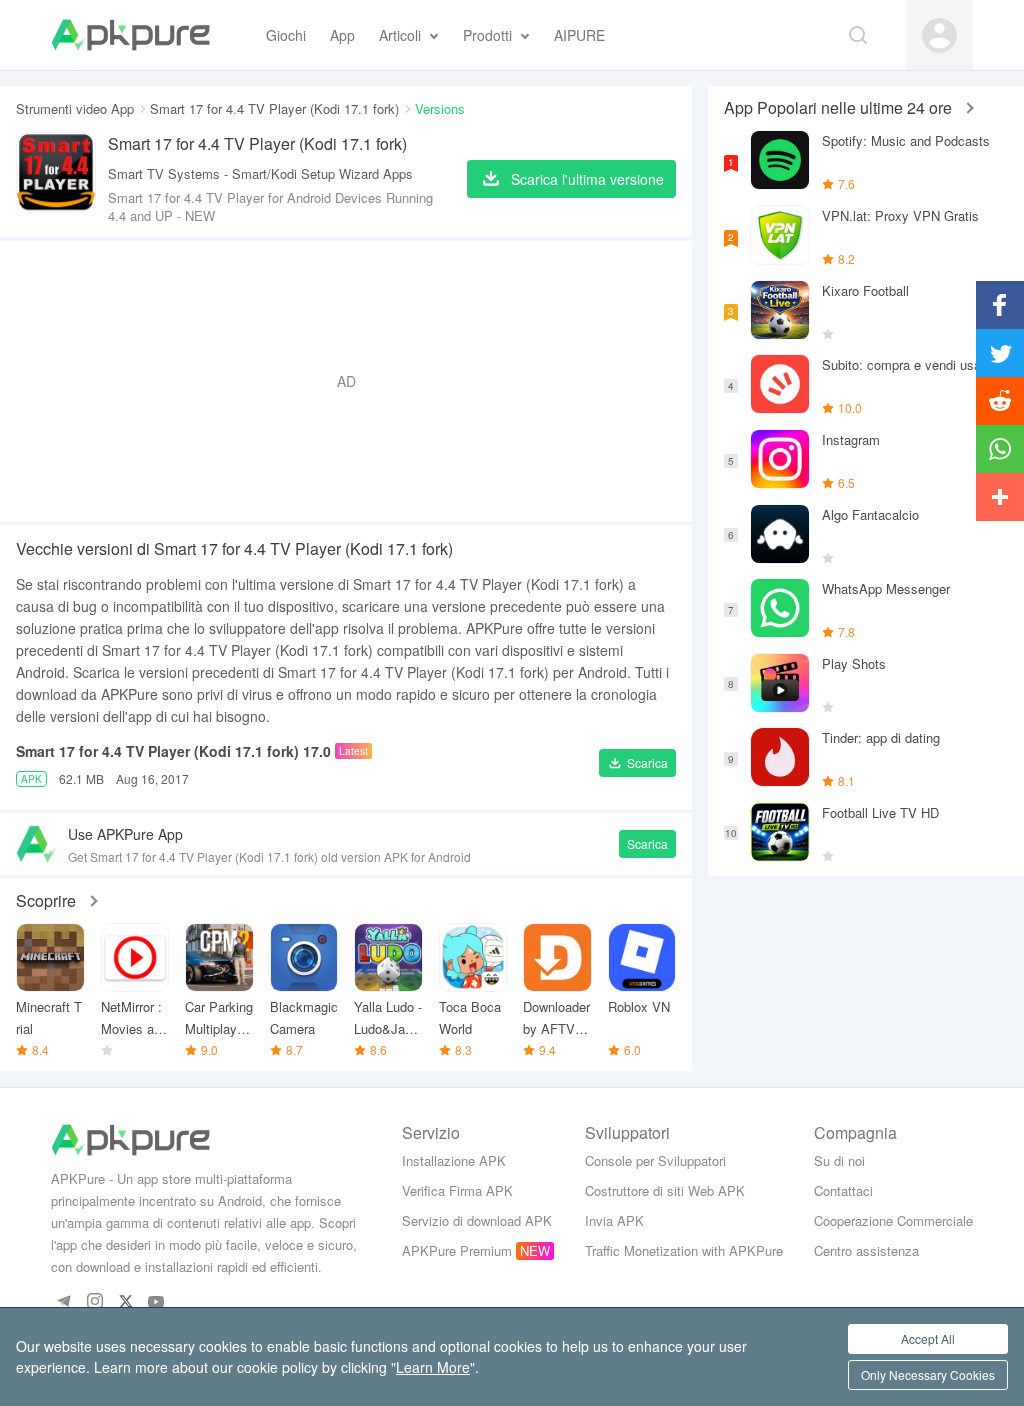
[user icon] (939, 35)
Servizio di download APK (477, 1220)
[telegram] (63, 1302)
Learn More (433, 1367)
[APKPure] (130, 35)
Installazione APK (454, 1160)
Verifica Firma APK (457, 1190)
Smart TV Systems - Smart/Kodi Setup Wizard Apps (260, 173)
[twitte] (125, 1302)
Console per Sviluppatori (655, 1160)
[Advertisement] (346, 381)
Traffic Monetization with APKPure (684, 1250)
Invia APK (614, 1220)
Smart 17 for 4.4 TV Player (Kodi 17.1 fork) (274, 108)
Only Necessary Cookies (928, 1374)
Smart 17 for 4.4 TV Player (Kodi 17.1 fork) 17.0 (173, 751)
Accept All (928, 1338)
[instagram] (94, 1302)
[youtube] (156, 1302)
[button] (637, 763)
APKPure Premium (457, 1250)
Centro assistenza (866, 1250)
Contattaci (843, 1190)
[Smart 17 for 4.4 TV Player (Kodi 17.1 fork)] (56, 178)
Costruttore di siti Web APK (665, 1190)
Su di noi (839, 1160)
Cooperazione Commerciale (893, 1220)
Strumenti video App (75, 108)
